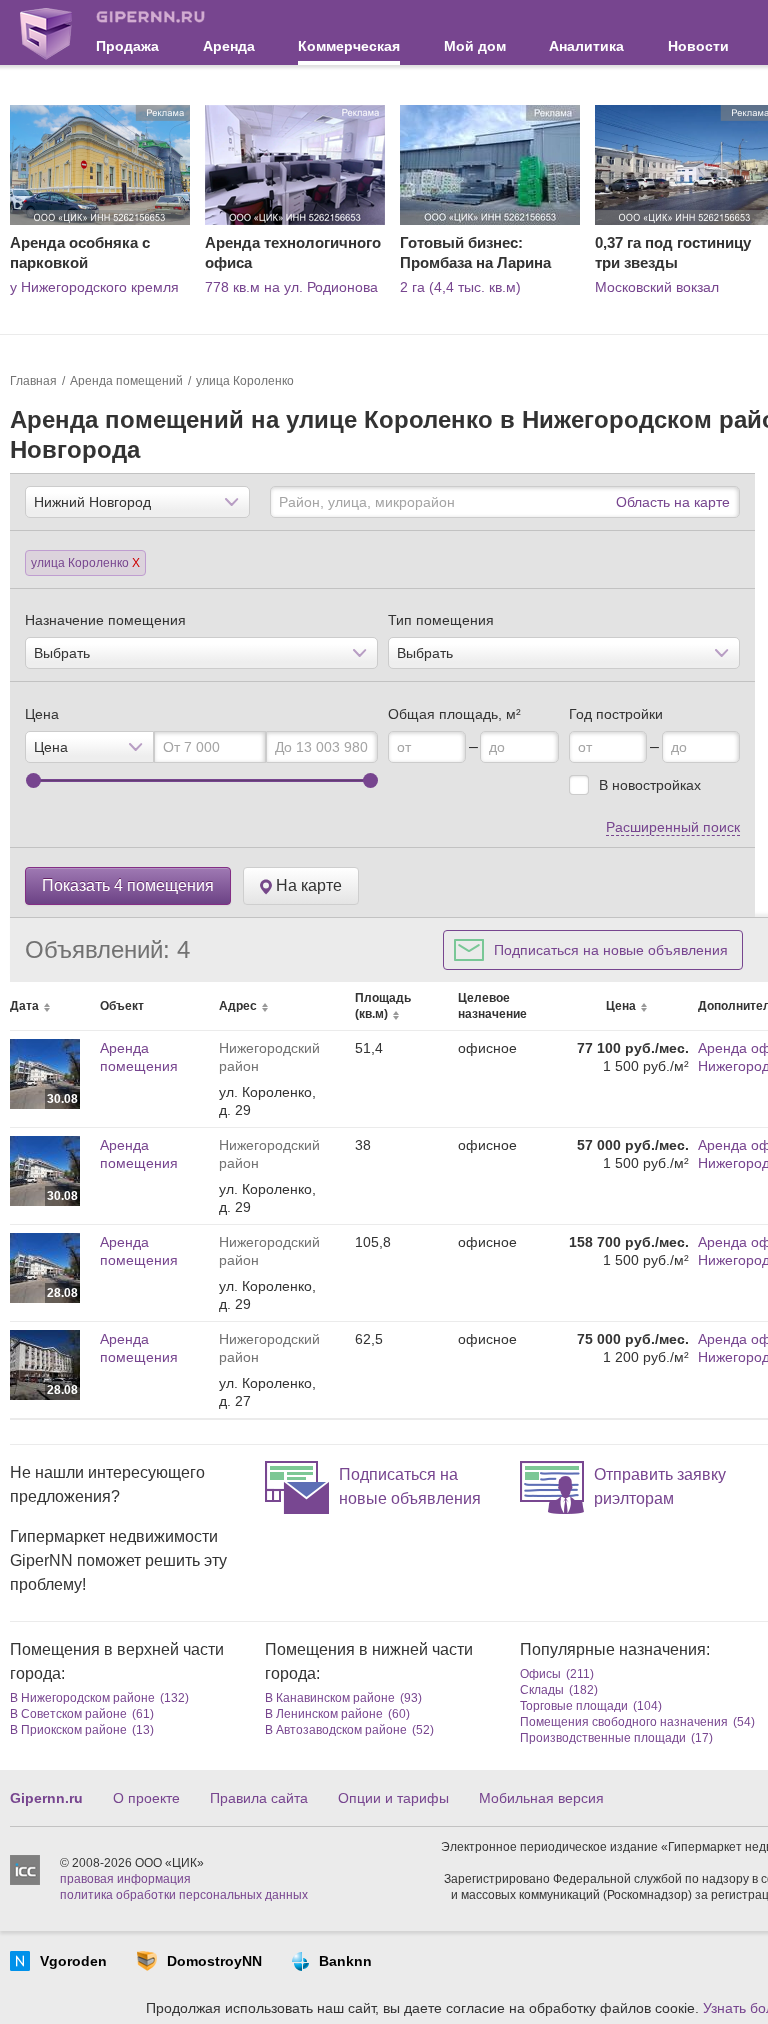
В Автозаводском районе (336, 1730)
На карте (307, 885)
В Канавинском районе (330, 1698)
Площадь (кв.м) (383, 1006)
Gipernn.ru (46, 1798)
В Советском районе (68, 1714)
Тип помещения (441, 620)
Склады (542, 1690)
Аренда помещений (126, 381)
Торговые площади (574, 1706)
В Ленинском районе (324, 1714)
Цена (42, 714)
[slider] (33, 780)
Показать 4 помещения (128, 885)
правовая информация (125, 1879)
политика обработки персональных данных (184, 1895)
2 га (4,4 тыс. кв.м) (460, 287)
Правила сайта (259, 1798)
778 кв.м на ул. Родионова (291, 287)
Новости (698, 46)
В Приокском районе (68, 1730)
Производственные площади (603, 1738)
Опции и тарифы (393, 1798)
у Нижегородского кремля (94, 287)
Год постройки (616, 714)
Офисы (540, 1674)
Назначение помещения (105, 620)
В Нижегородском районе (82, 1698)
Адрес (238, 1006)
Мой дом (475, 46)
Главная (33, 381)
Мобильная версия (541, 1798)
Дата (24, 1006)
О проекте (146, 1798)
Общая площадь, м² (454, 714)
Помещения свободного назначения (624, 1722)
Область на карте (673, 502)
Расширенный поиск (673, 827)
